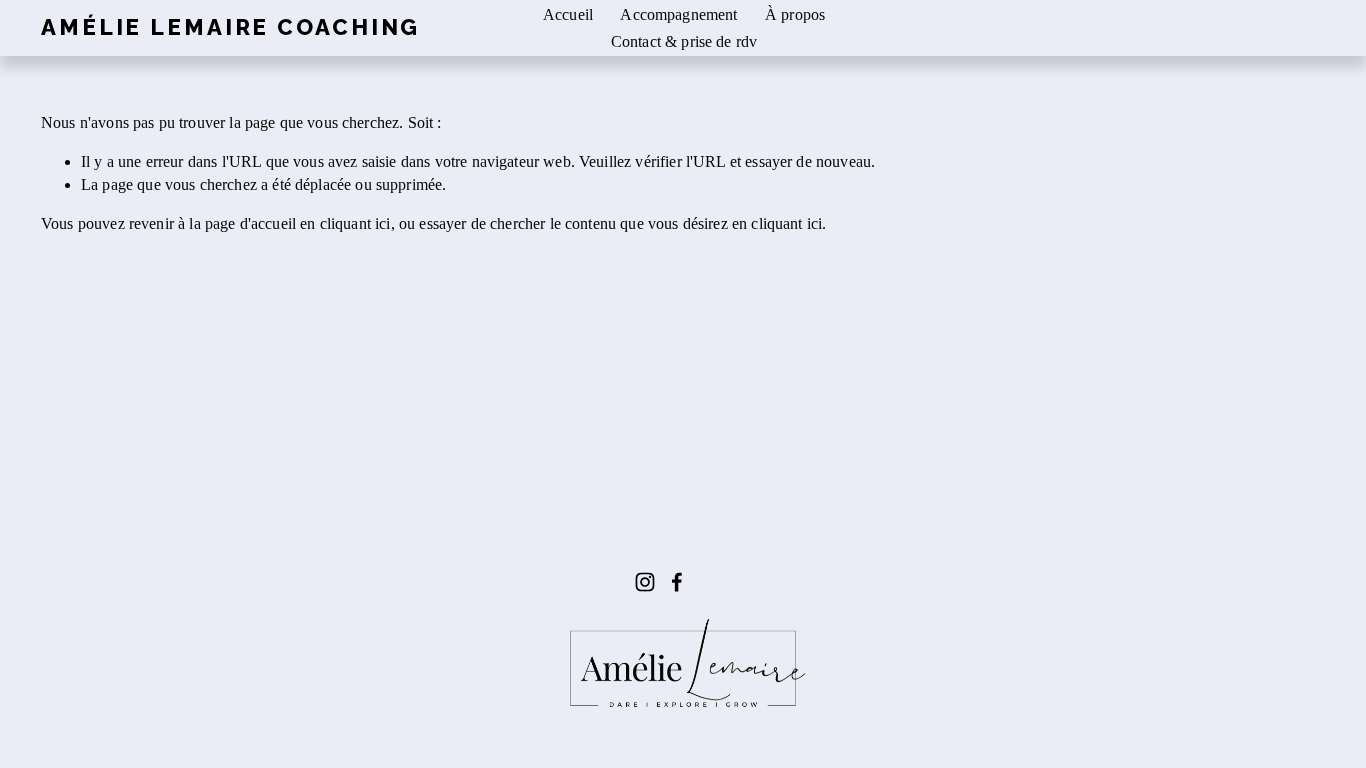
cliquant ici (355, 223)
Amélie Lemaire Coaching (230, 27)
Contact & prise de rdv (684, 41)
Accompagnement (678, 14)
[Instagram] (645, 582)
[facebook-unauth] (677, 582)
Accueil (568, 14)
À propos (795, 14)
